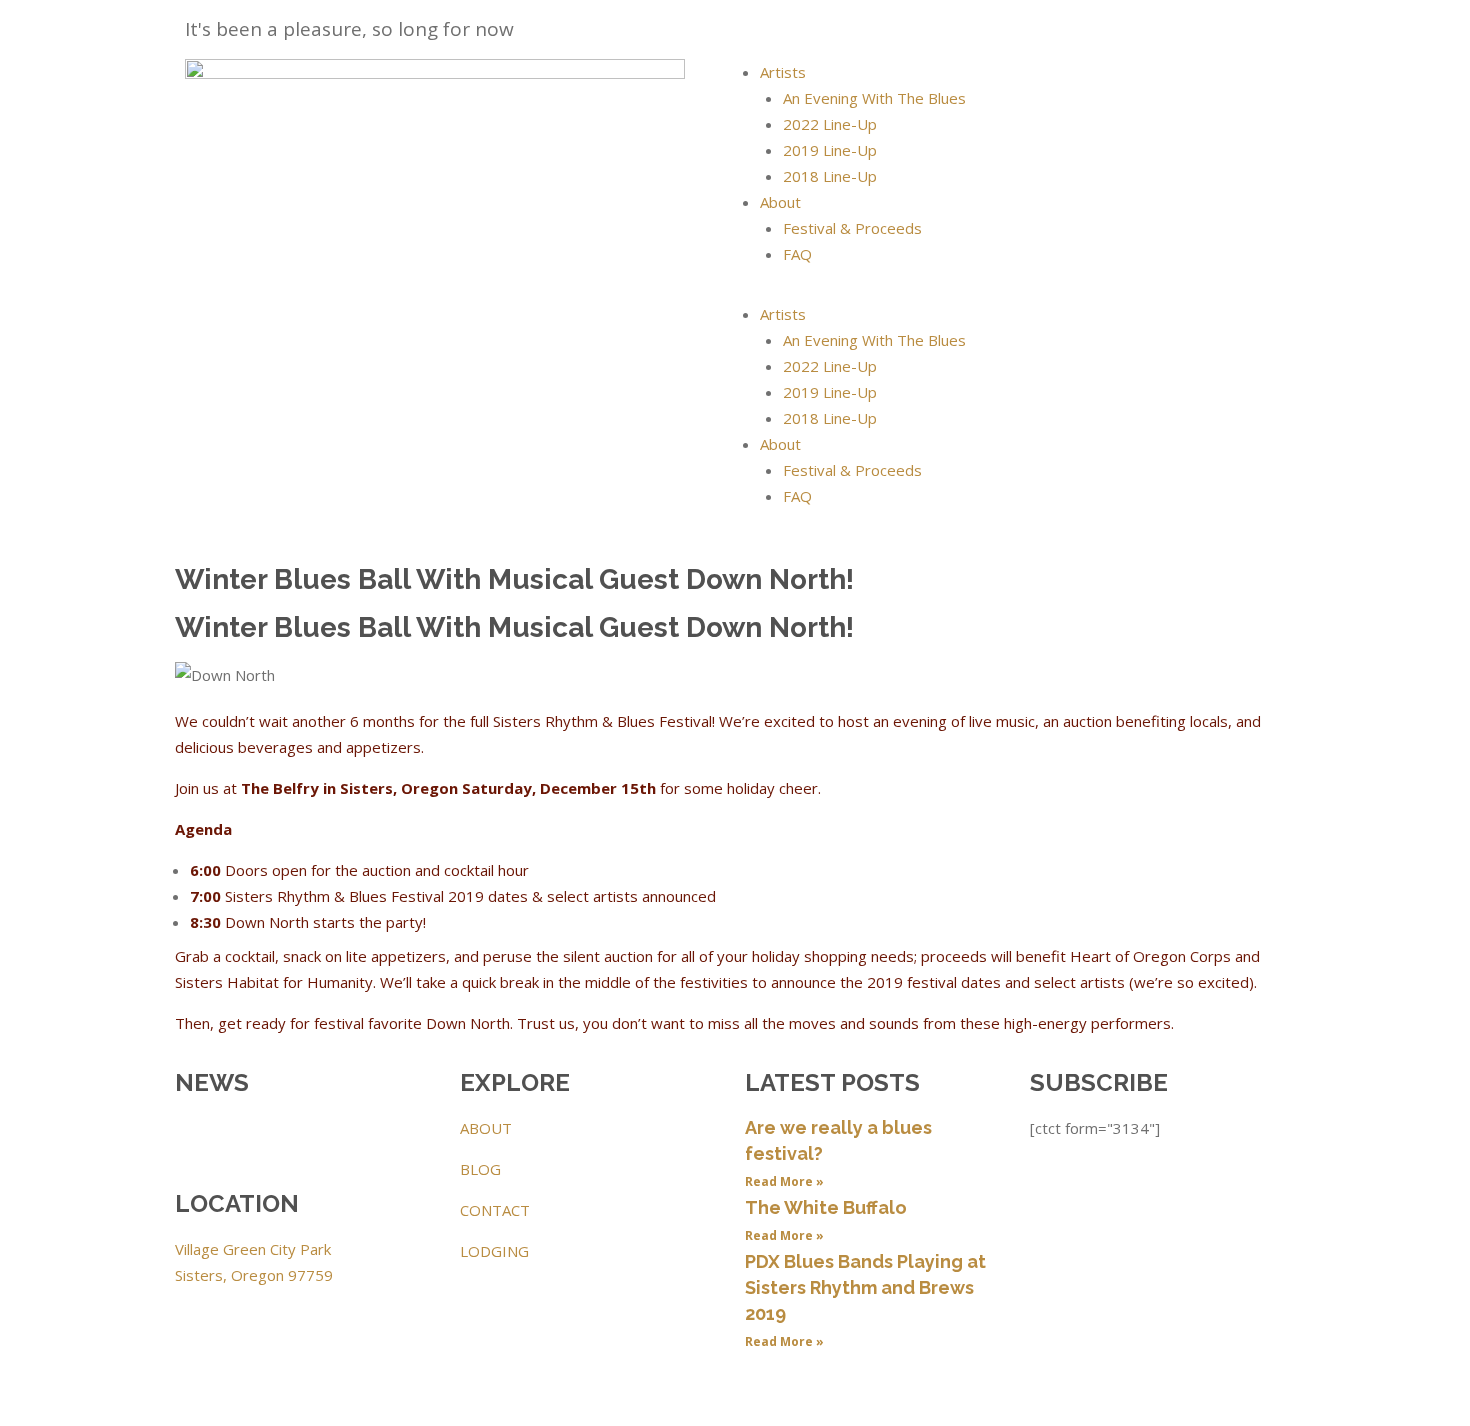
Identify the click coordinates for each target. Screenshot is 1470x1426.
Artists (783, 72)
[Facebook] (200, 1140)
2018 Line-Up (830, 176)
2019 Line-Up (830, 150)
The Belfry (280, 788)
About (780, 202)
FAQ (797, 254)
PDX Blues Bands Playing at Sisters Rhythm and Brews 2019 (865, 1287)
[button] (1015, 288)
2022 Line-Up (830, 124)
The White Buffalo (826, 1207)
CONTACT (495, 1210)
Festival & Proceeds (852, 228)
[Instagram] (254, 1140)
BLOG (480, 1169)
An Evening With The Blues (874, 98)
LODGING (494, 1251)
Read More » (784, 1181)
